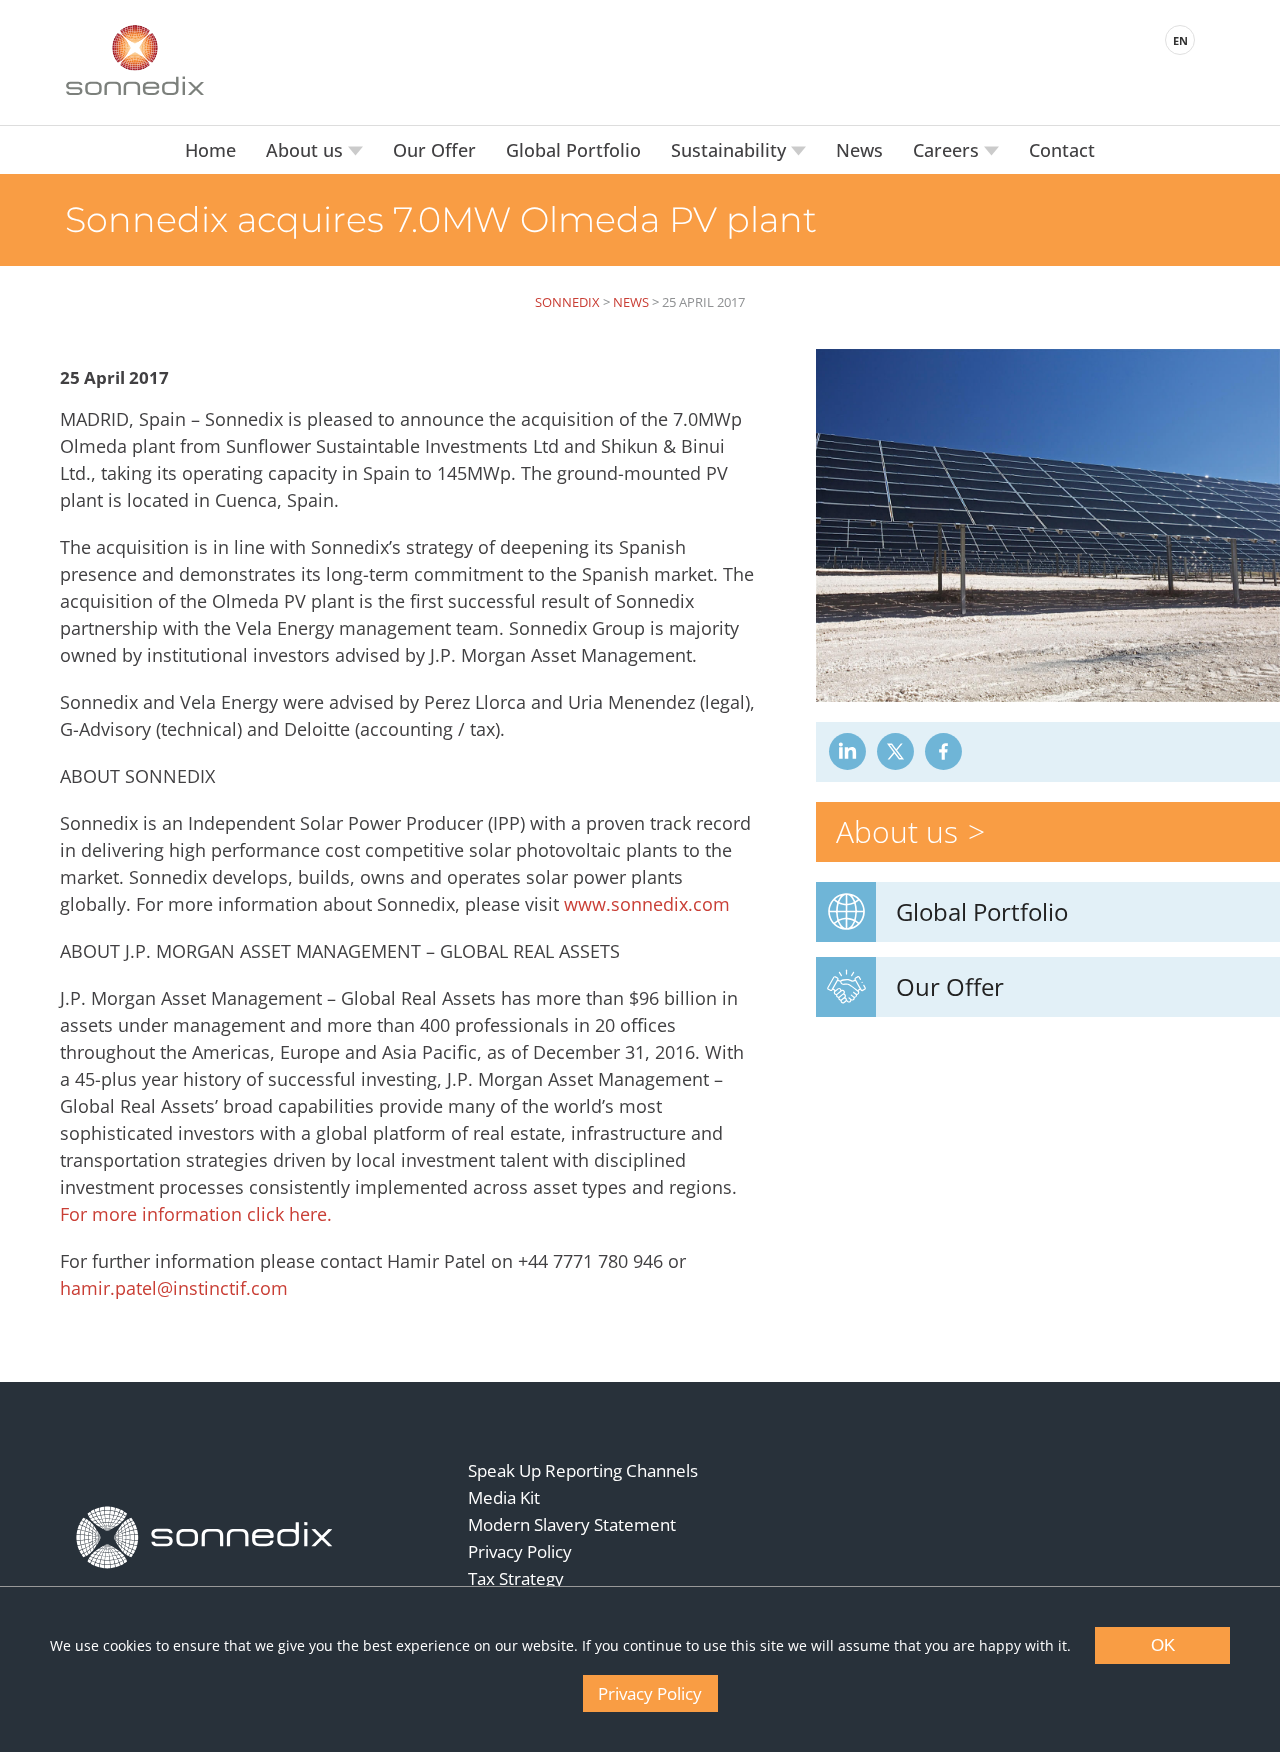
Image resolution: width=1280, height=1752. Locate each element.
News (859, 150)
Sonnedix (567, 302)
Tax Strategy (516, 1578)
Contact (1062, 150)
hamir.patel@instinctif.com (174, 1288)
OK (1163, 1645)
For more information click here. (196, 1214)
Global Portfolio (573, 150)
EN (1180, 40)
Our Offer (434, 150)
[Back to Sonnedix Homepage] (135, 60)
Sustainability (731, 150)
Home (210, 150)
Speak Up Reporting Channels (583, 1470)
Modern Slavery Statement (572, 1524)
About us (307, 150)
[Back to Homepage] (205, 1538)
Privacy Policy (520, 1551)
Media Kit (504, 1497)
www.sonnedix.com (647, 904)
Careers (948, 150)
